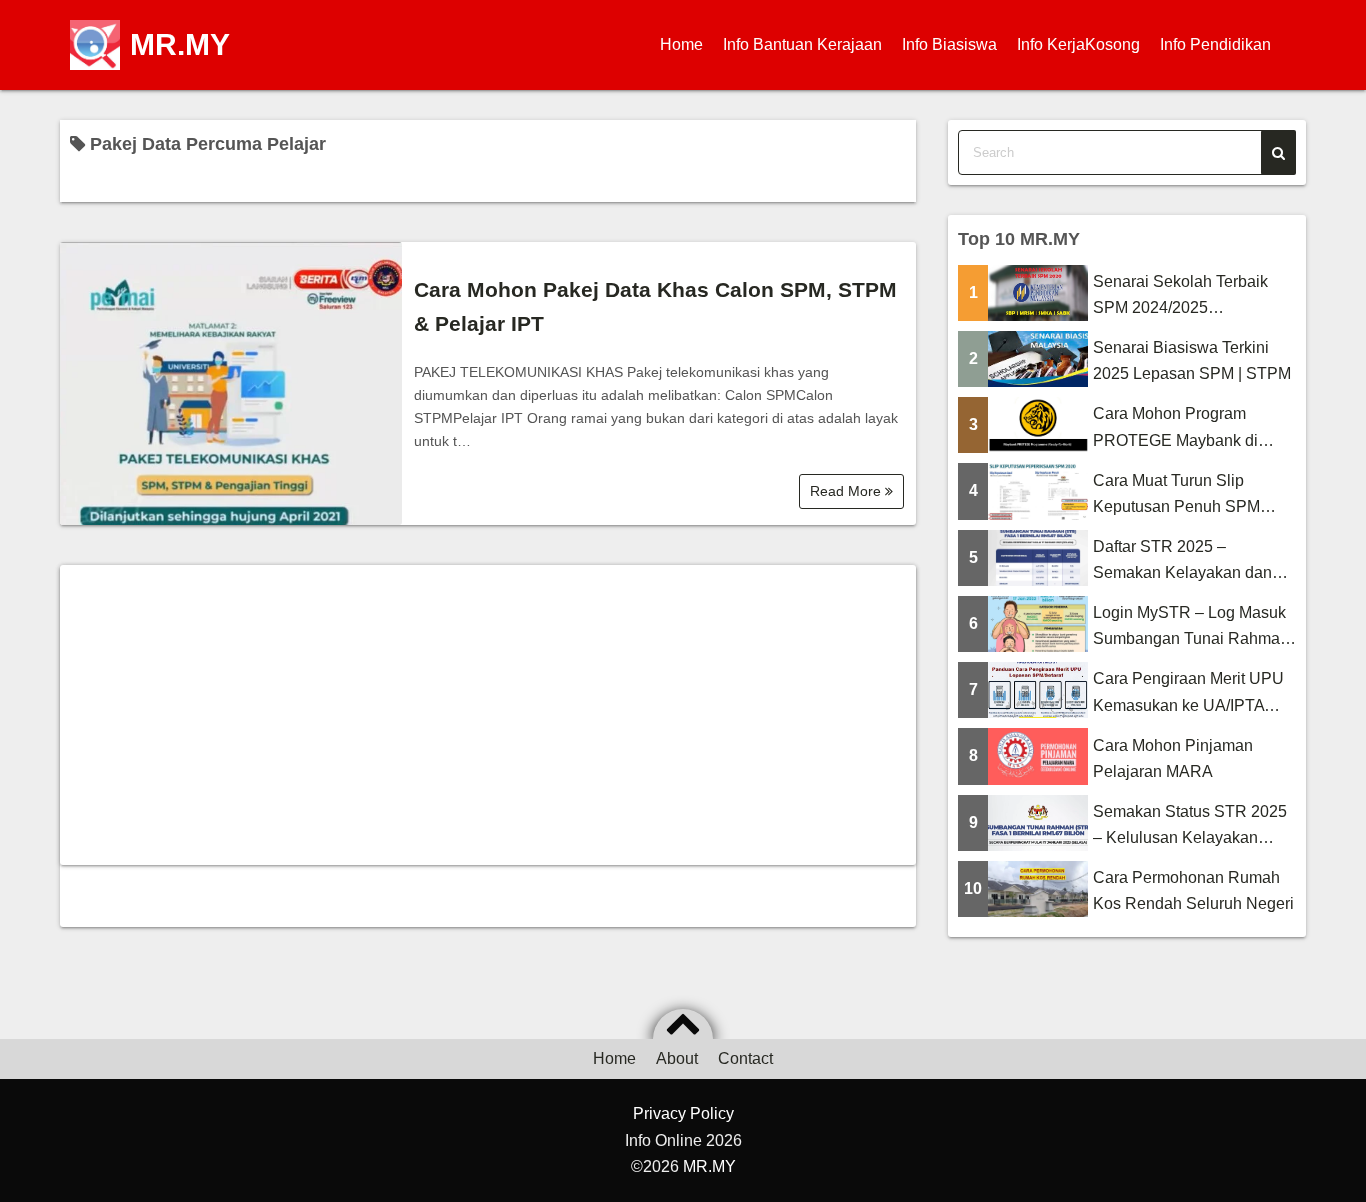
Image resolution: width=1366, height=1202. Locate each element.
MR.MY (180, 44)
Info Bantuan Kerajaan (802, 44)
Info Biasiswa (949, 44)
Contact (745, 1058)
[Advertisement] (488, 715)
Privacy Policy (683, 1113)
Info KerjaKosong (1078, 44)
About (677, 1058)
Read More (847, 491)
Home (681, 44)
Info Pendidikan (1215, 44)
